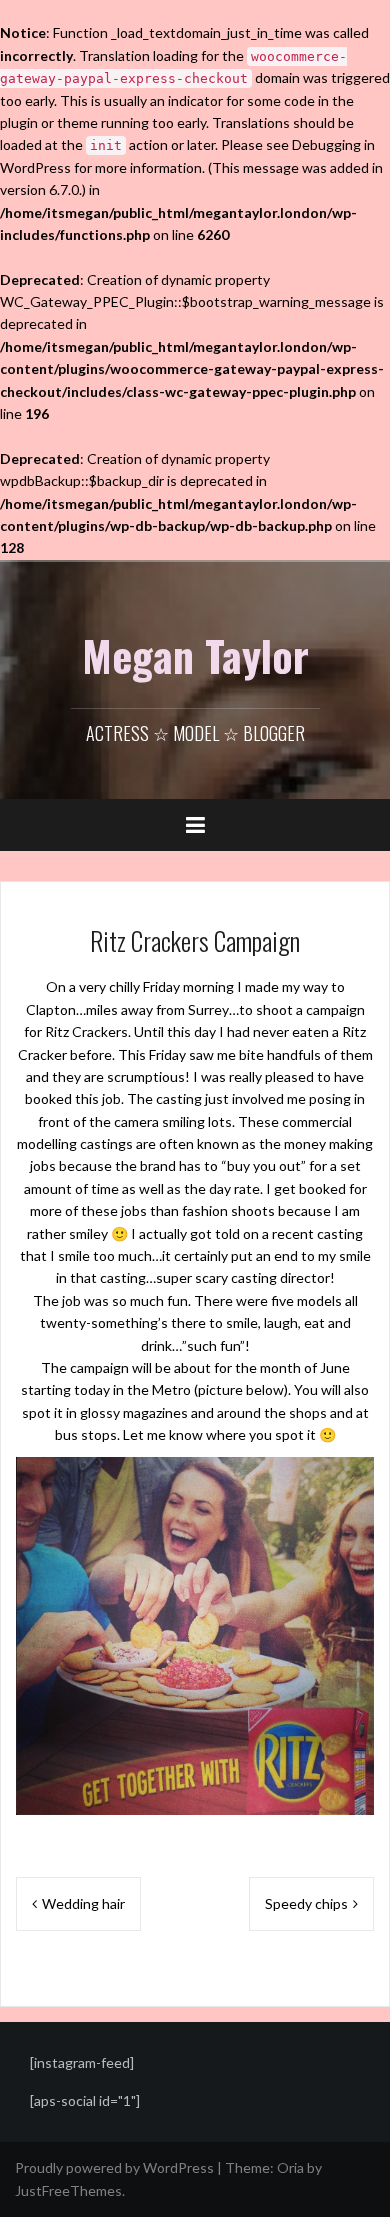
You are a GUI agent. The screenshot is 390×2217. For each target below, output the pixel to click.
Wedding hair (83, 1903)
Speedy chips (306, 1903)
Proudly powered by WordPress (114, 2167)
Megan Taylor (195, 655)
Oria (290, 2167)
